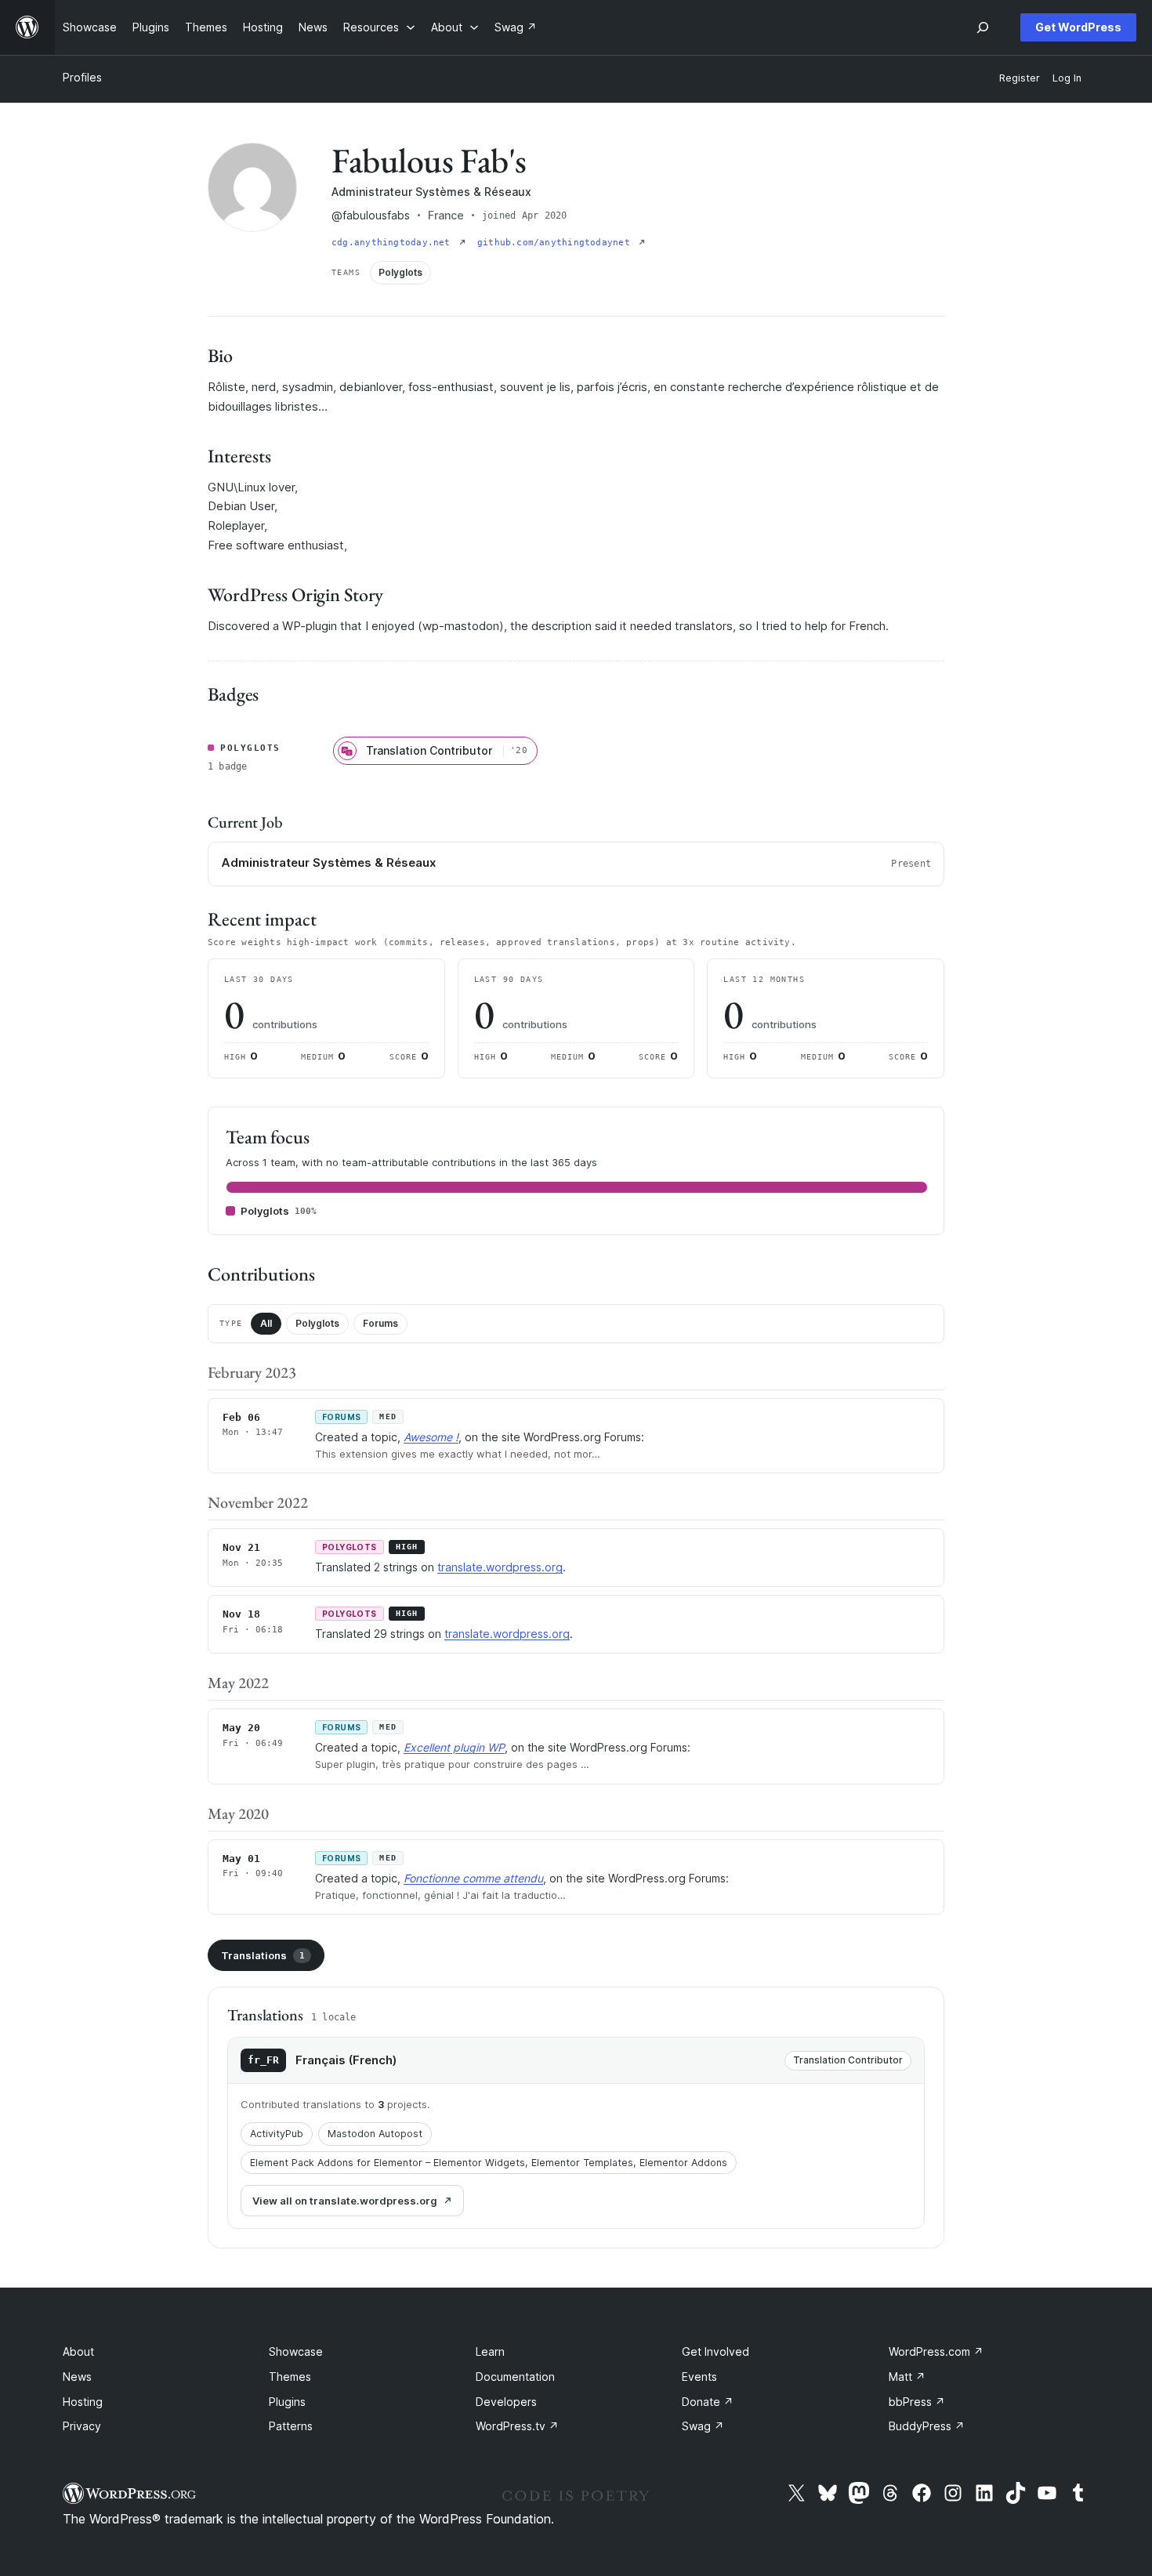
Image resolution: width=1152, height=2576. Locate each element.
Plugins (287, 2402)
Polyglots (317, 1323)
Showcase (296, 2351)
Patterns (291, 2426)
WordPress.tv (517, 2426)
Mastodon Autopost (375, 2134)
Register (1020, 78)
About (78, 2351)
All (266, 1323)
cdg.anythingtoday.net (394, 243)
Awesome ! (431, 1437)
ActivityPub (277, 2134)
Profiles (82, 77)
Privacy (82, 2426)
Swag (703, 2426)
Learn (490, 2351)
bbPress (917, 2402)
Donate (708, 2402)
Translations (263, 1955)
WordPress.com (936, 2351)
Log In (1067, 78)
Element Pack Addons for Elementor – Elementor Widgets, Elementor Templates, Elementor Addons (489, 2163)
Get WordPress (1078, 27)
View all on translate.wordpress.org (345, 2201)
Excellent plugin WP (454, 1747)
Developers (506, 2402)
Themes (290, 2377)
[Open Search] (983, 27)
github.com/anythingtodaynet (556, 243)
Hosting (83, 2402)
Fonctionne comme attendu (473, 1878)
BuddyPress (927, 2426)
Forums (380, 1323)
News (77, 2377)
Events (699, 2377)
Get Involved (715, 2351)
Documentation (515, 2377)
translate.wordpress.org (500, 1567)
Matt (907, 2377)
